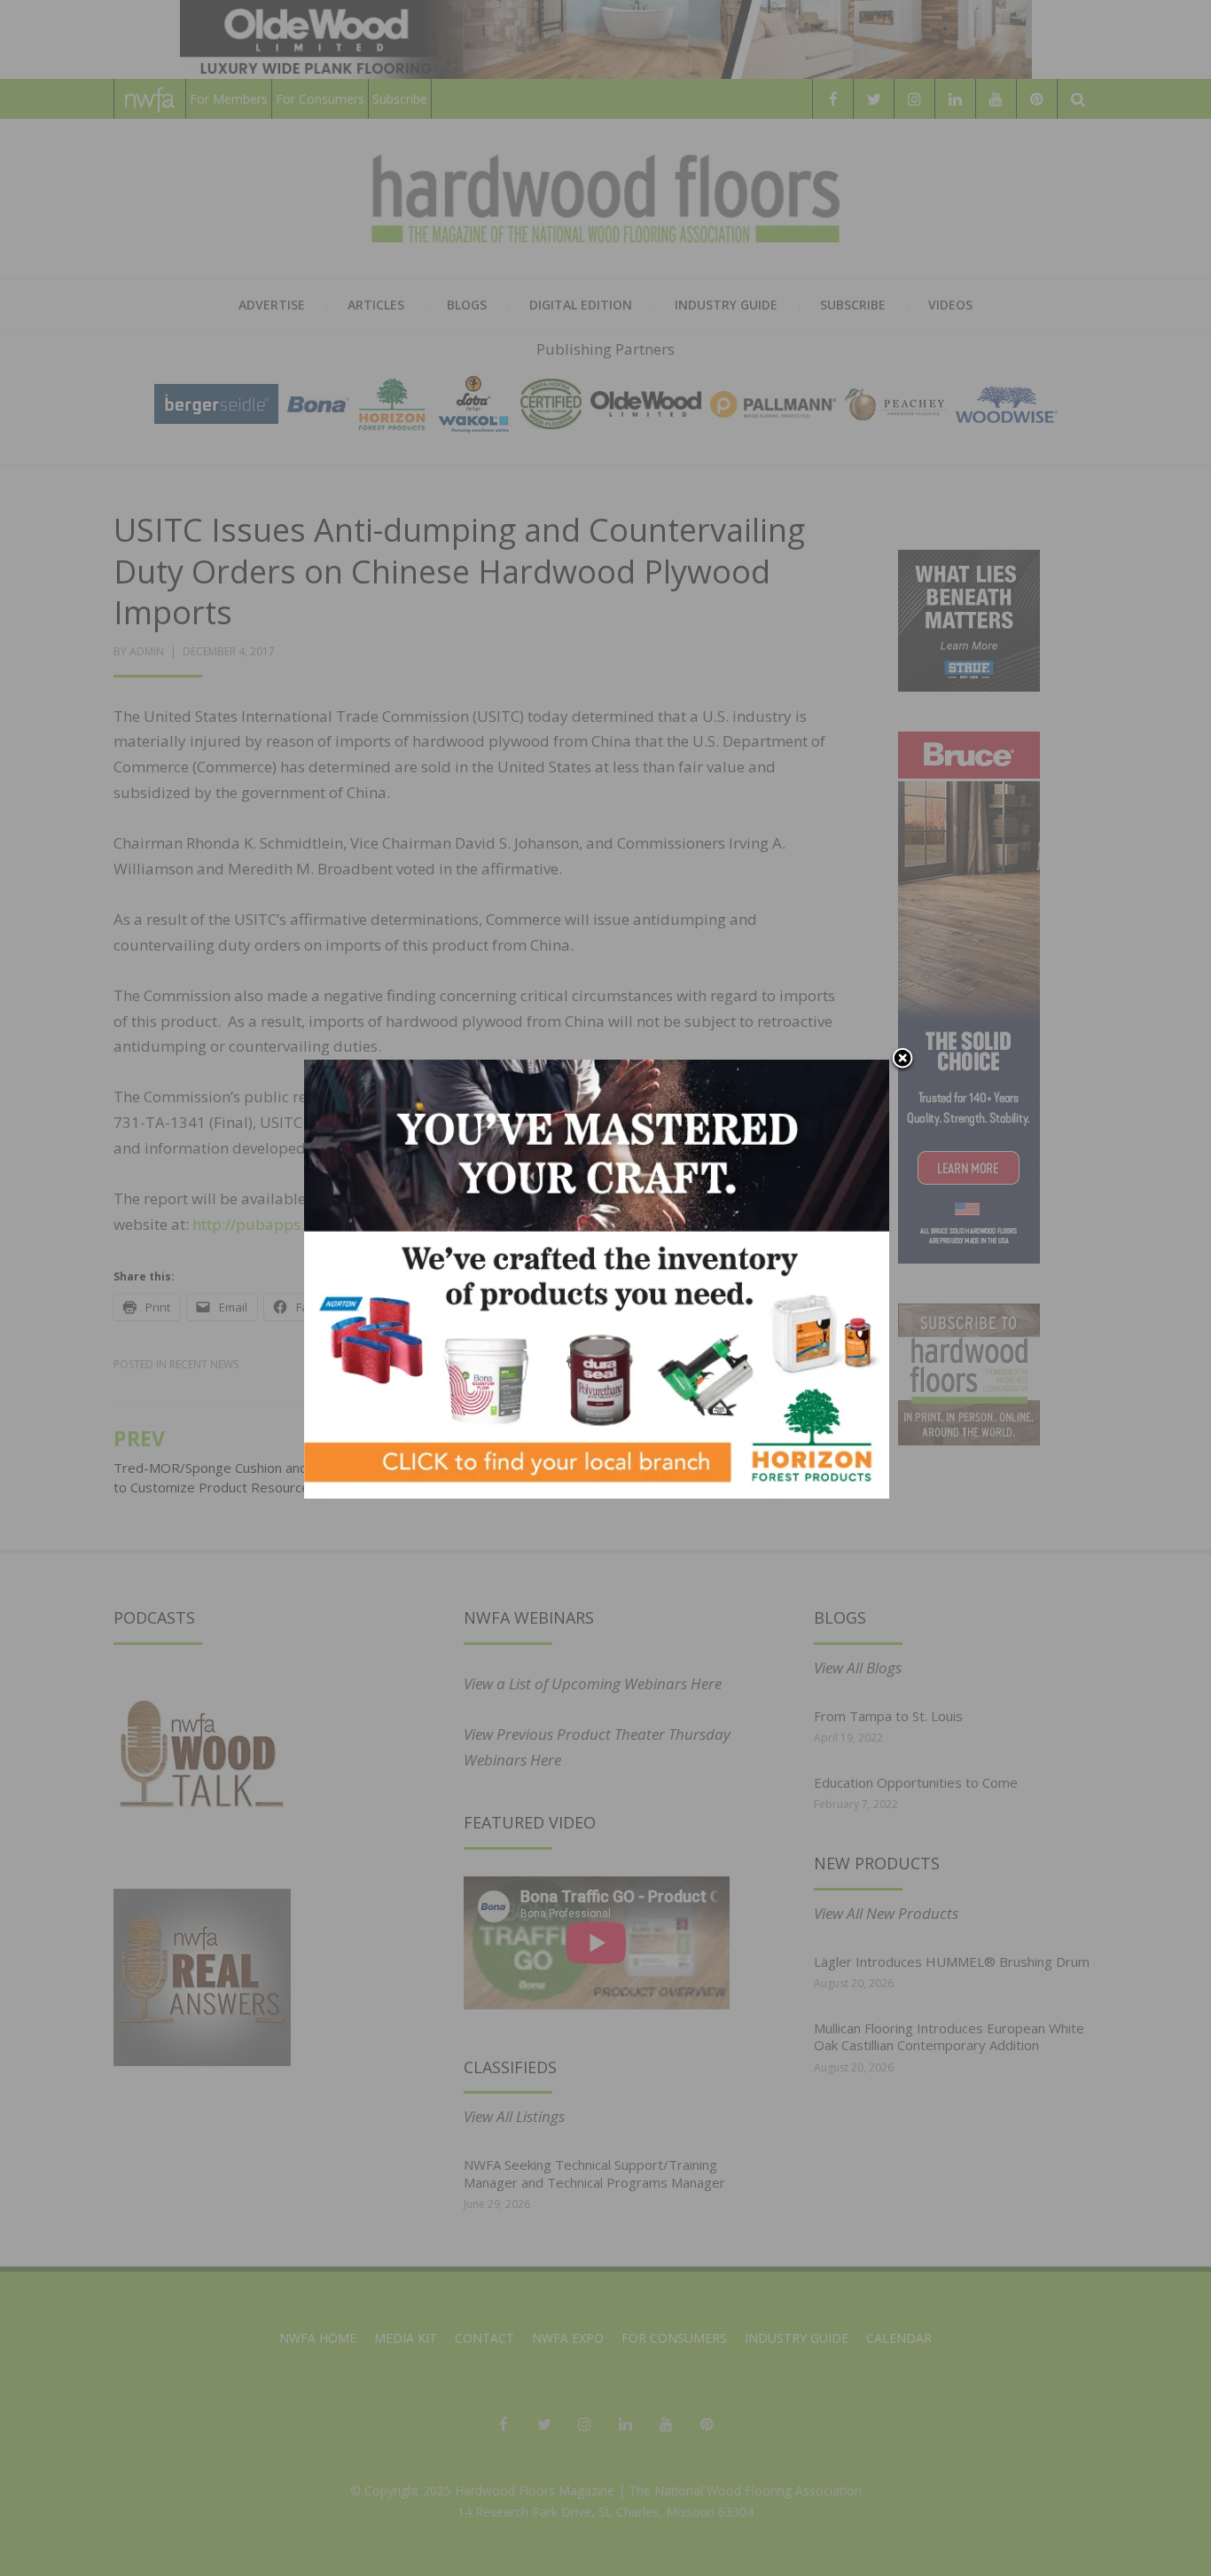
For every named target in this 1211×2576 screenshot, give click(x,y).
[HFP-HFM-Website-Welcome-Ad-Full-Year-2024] (597, 1277)
